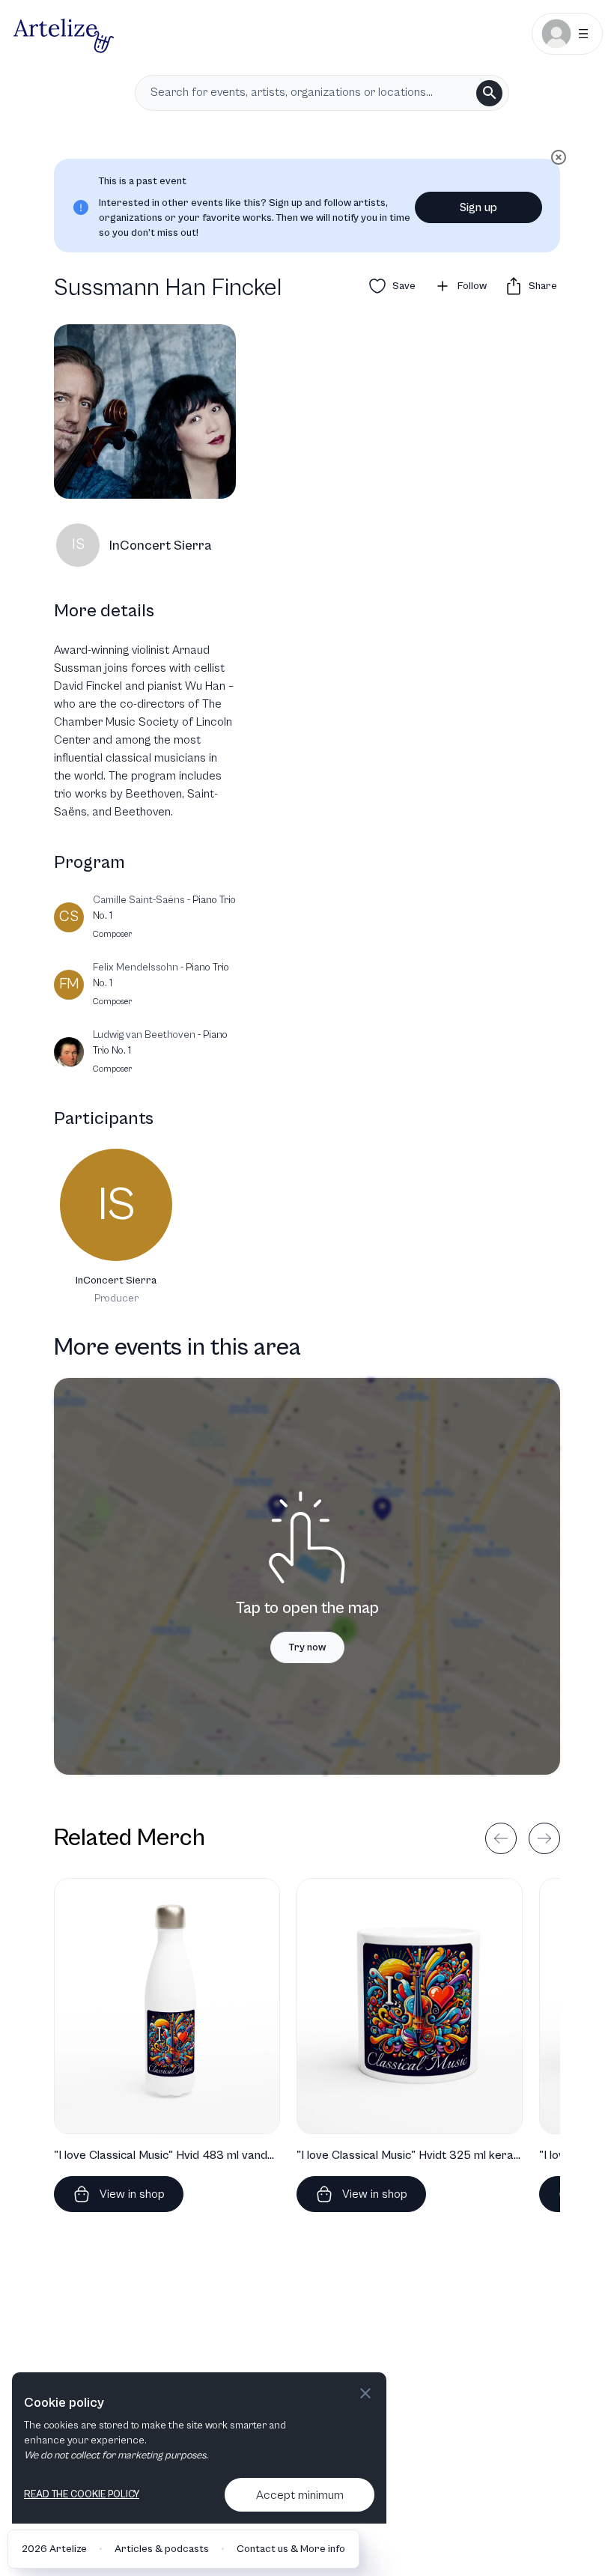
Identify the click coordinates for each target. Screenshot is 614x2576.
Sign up (478, 207)
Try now (307, 1647)
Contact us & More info (291, 2549)
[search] (489, 93)
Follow (472, 286)
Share (543, 286)
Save (404, 286)
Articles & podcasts (162, 2549)
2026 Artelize (54, 2549)
